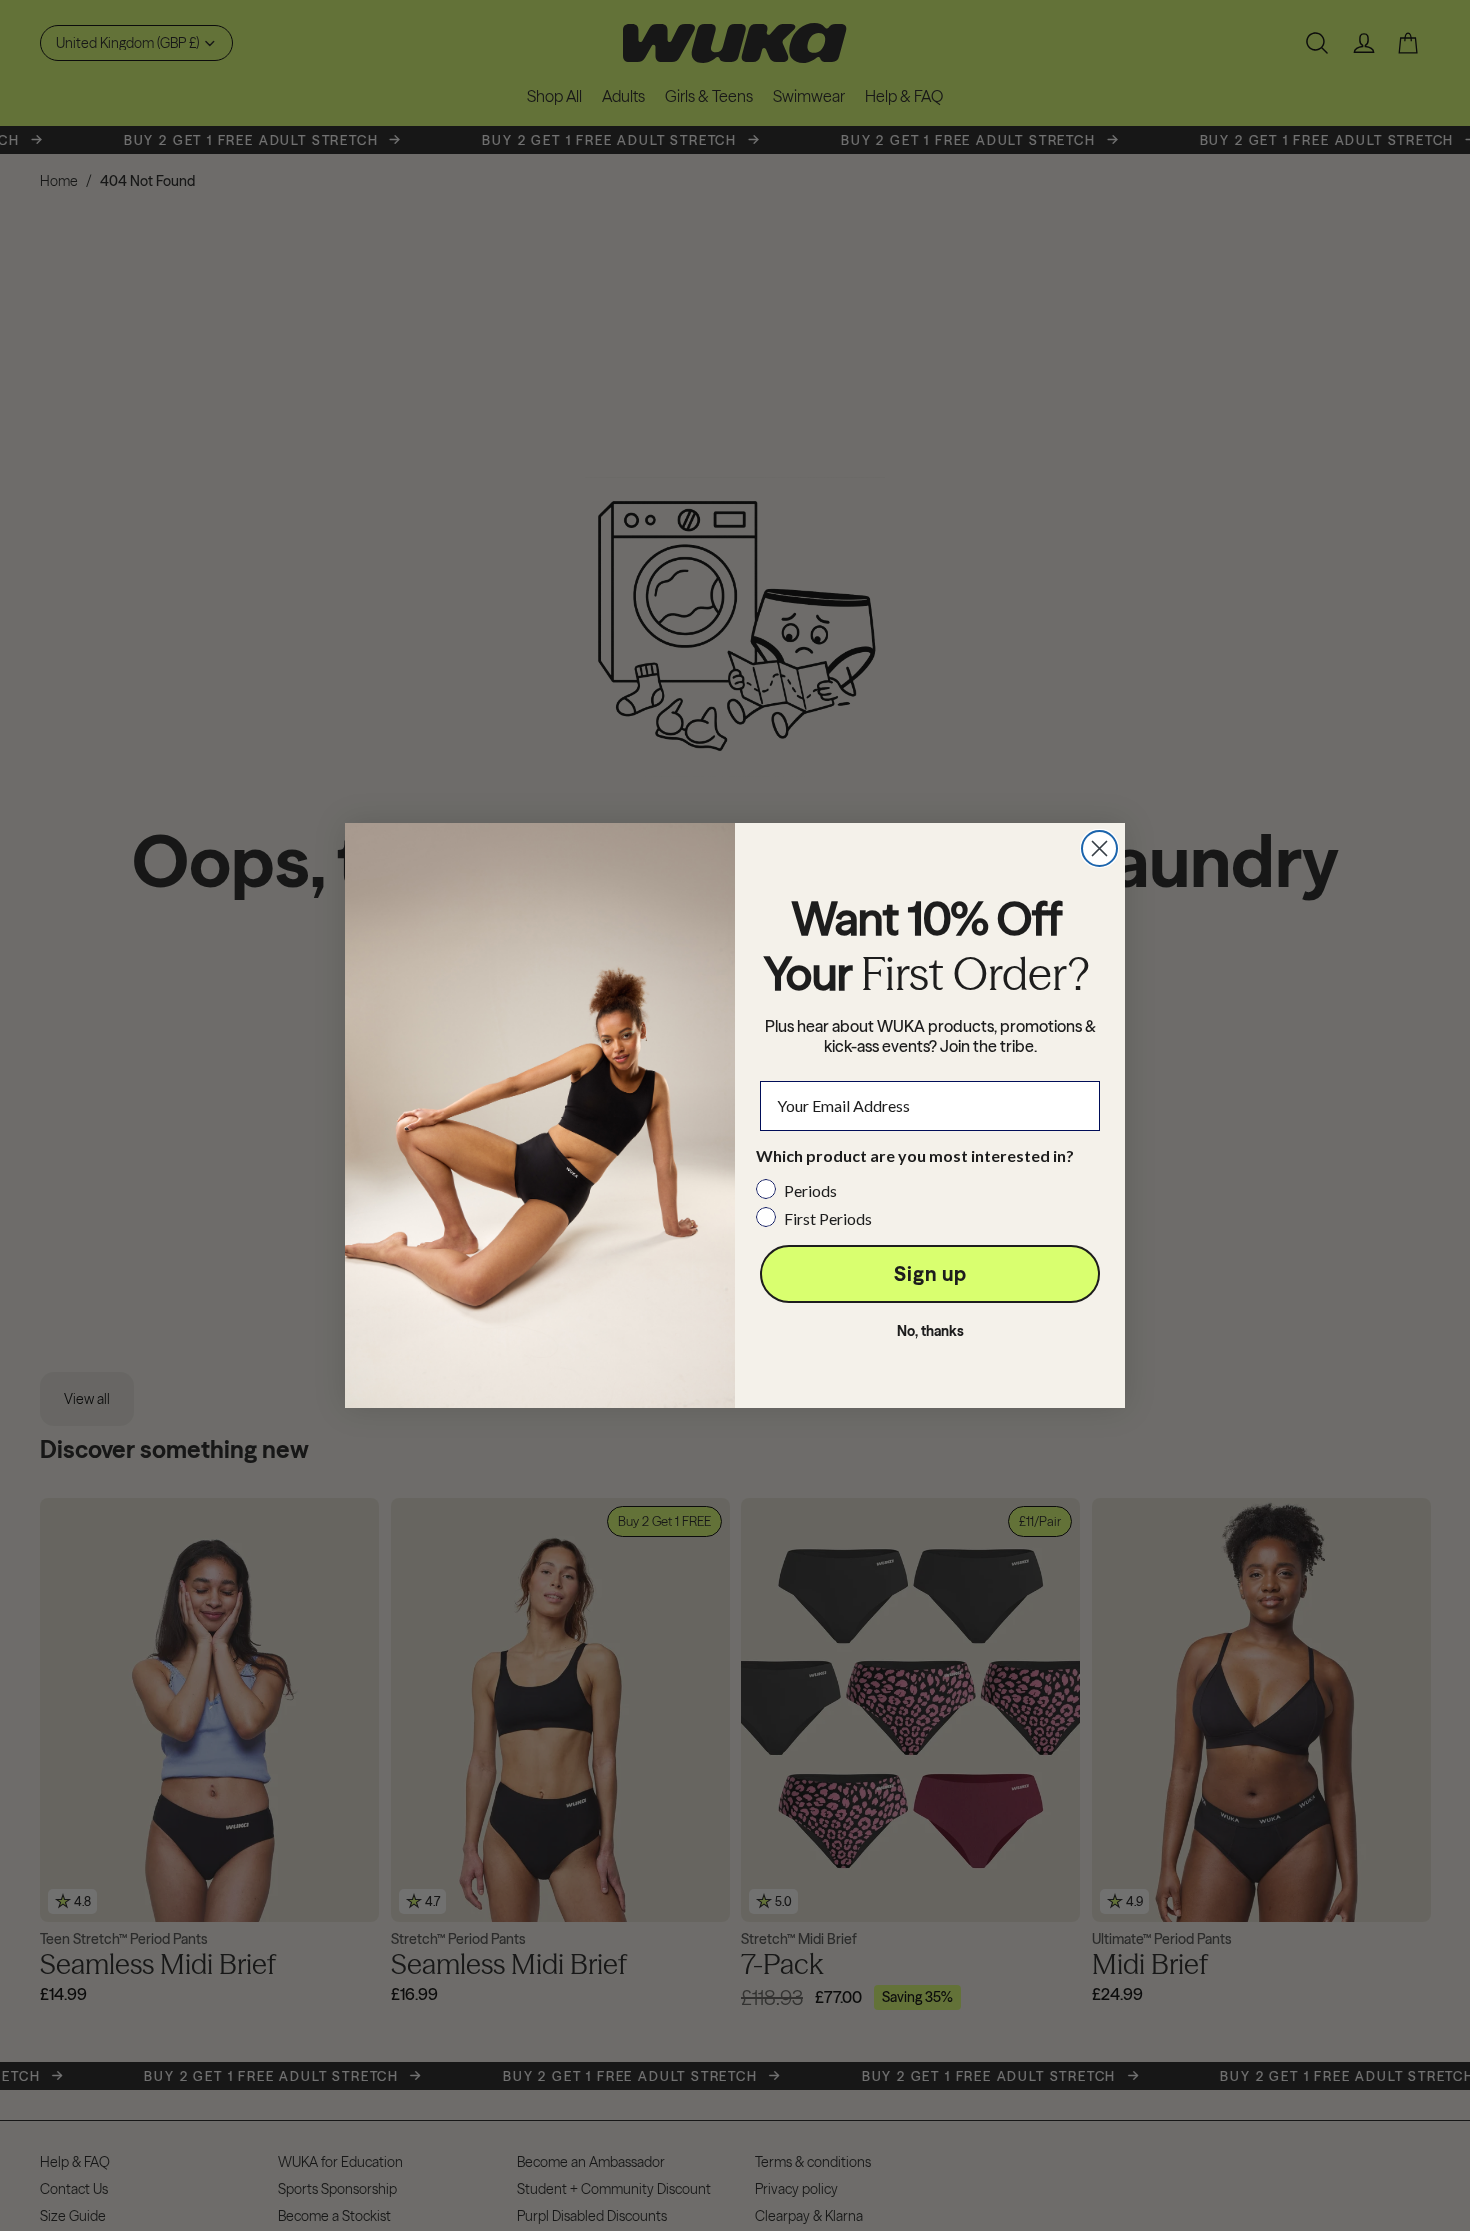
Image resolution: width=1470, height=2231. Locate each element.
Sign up (930, 1273)
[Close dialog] (1099, 848)
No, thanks (930, 1331)
